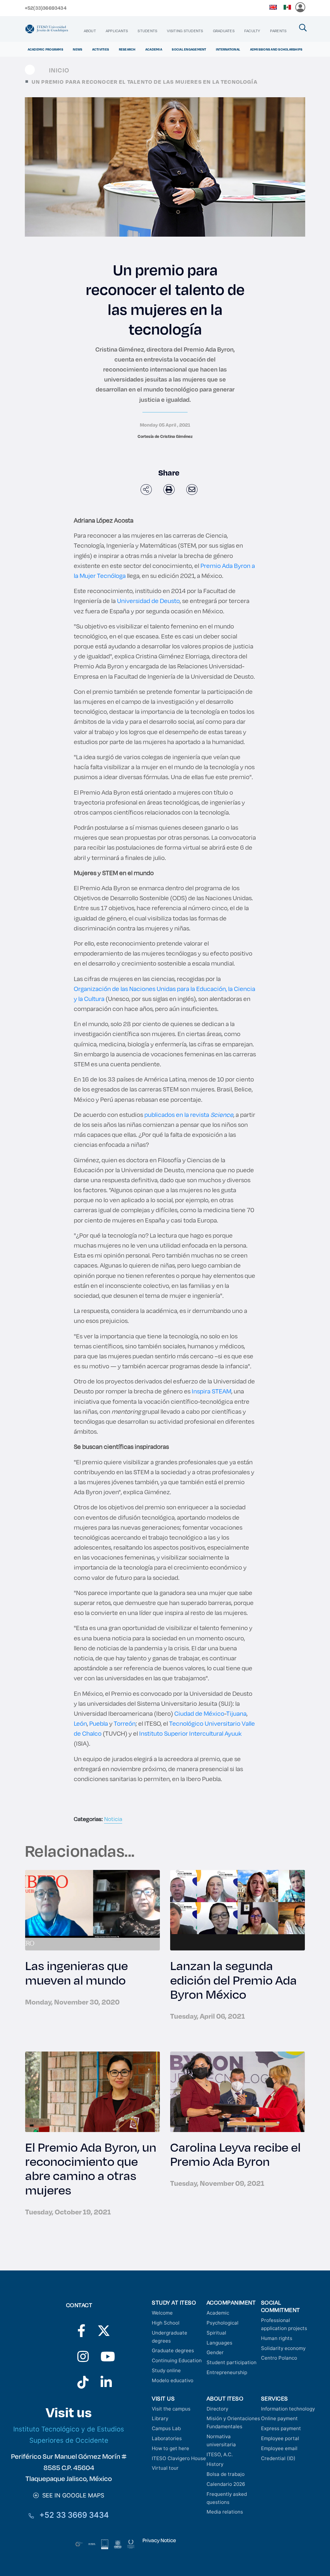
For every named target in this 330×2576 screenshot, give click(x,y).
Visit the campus (171, 2409)
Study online (166, 2370)
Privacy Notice (159, 2540)
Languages (219, 2343)
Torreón (125, 1723)
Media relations (225, 2512)
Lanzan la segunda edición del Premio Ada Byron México (233, 1979)
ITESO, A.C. (220, 2454)
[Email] (192, 490)
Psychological (223, 2323)
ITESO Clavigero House (179, 2458)
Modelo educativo (173, 2380)
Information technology (288, 2409)
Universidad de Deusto (148, 601)
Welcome (162, 2313)
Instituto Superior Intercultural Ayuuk (190, 1733)
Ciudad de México (199, 1713)
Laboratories (167, 2438)
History (215, 2464)
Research (127, 49)
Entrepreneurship (227, 2372)
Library (160, 2418)
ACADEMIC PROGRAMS (45, 49)
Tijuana (236, 1713)
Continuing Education (177, 2360)
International (228, 49)
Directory (217, 2409)
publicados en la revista (189, 1114)
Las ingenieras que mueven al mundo (77, 1972)
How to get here (170, 2448)
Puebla (99, 1723)
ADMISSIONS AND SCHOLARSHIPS (276, 49)
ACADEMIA (154, 49)
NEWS (78, 49)
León (80, 1723)
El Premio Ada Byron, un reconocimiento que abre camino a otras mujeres (91, 2168)
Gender (215, 2352)
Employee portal (280, 2438)
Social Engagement (189, 49)
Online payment (279, 2418)
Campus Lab (166, 2428)
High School (166, 2323)
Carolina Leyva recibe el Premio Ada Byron (235, 2154)
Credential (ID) (278, 2458)
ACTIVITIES (101, 49)
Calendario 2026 (226, 2484)
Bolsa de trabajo (226, 2474)
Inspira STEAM (212, 1391)
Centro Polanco (279, 2358)
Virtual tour (165, 2468)
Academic (218, 2313)
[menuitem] (90, 31)
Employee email (279, 2448)
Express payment (281, 2428)
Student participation (232, 2362)
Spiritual (216, 2333)
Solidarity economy (283, 2348)
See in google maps (72, 2495)
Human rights (277, 2338)
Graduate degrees (173, 2350)
